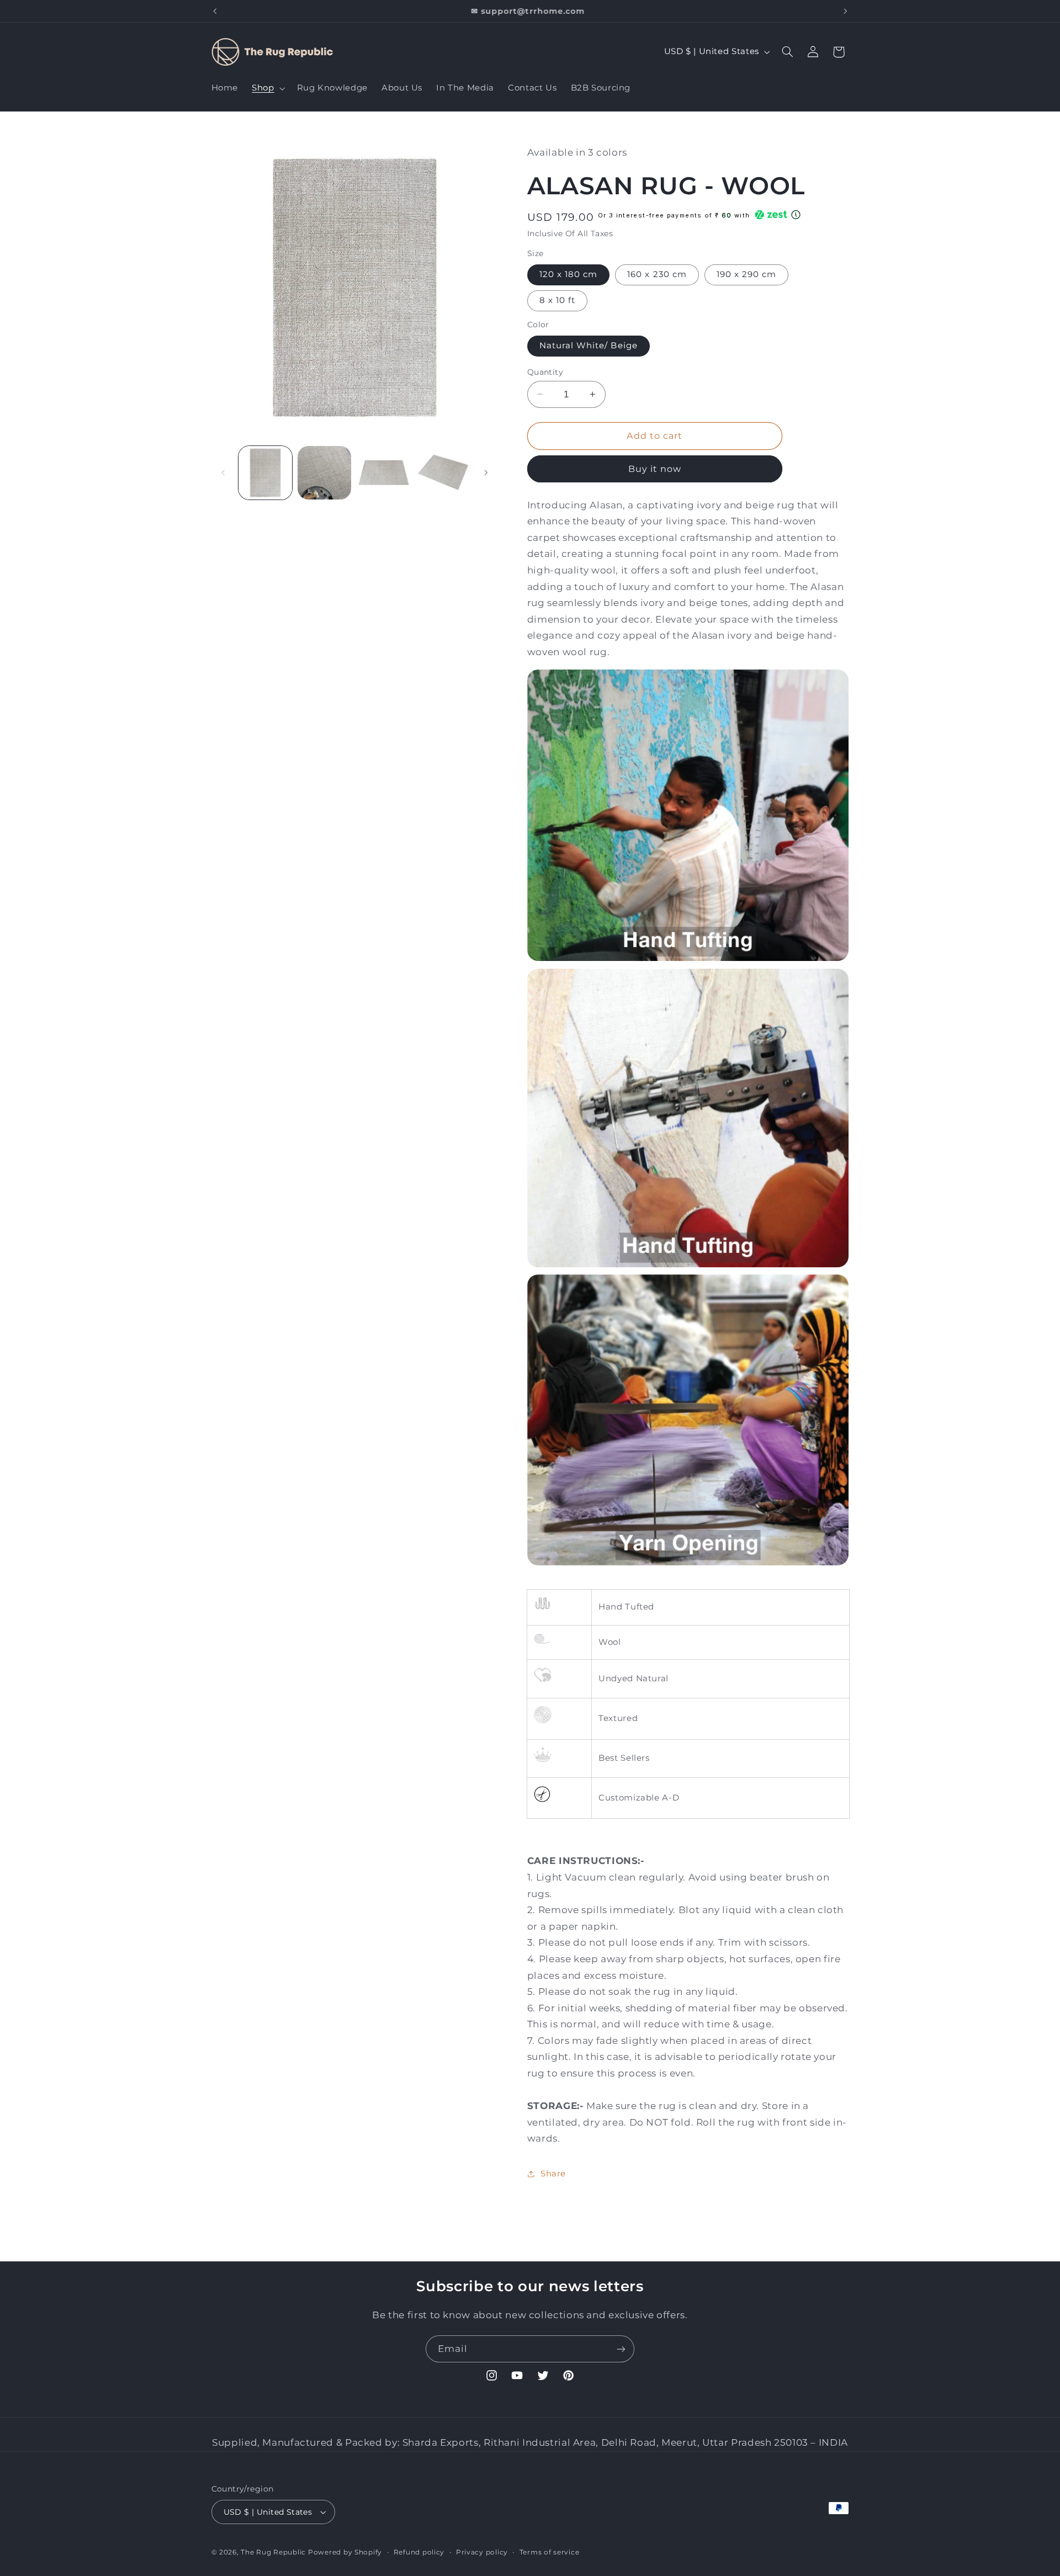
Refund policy (419, 2552)
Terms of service (550, 2552)
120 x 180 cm (569, 274)
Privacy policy (482, 2552)
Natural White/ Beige (589, 346)
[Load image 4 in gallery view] (443, 473)
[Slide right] (486, 472)
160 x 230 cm (657, 274)
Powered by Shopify (345, 2552)
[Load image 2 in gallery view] (324, 473)
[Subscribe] (621, 2349)
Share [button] (553, 2174)
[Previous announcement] (215, 11)
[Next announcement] (845, 11)
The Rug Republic (273, 2552)
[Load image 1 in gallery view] (265, 473)
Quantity (545, 371)
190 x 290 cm (747, 274)
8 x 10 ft (557, 300)
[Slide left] (224, 472)
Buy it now (655, 468)
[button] (267, 88)
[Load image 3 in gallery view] (384, 473)
